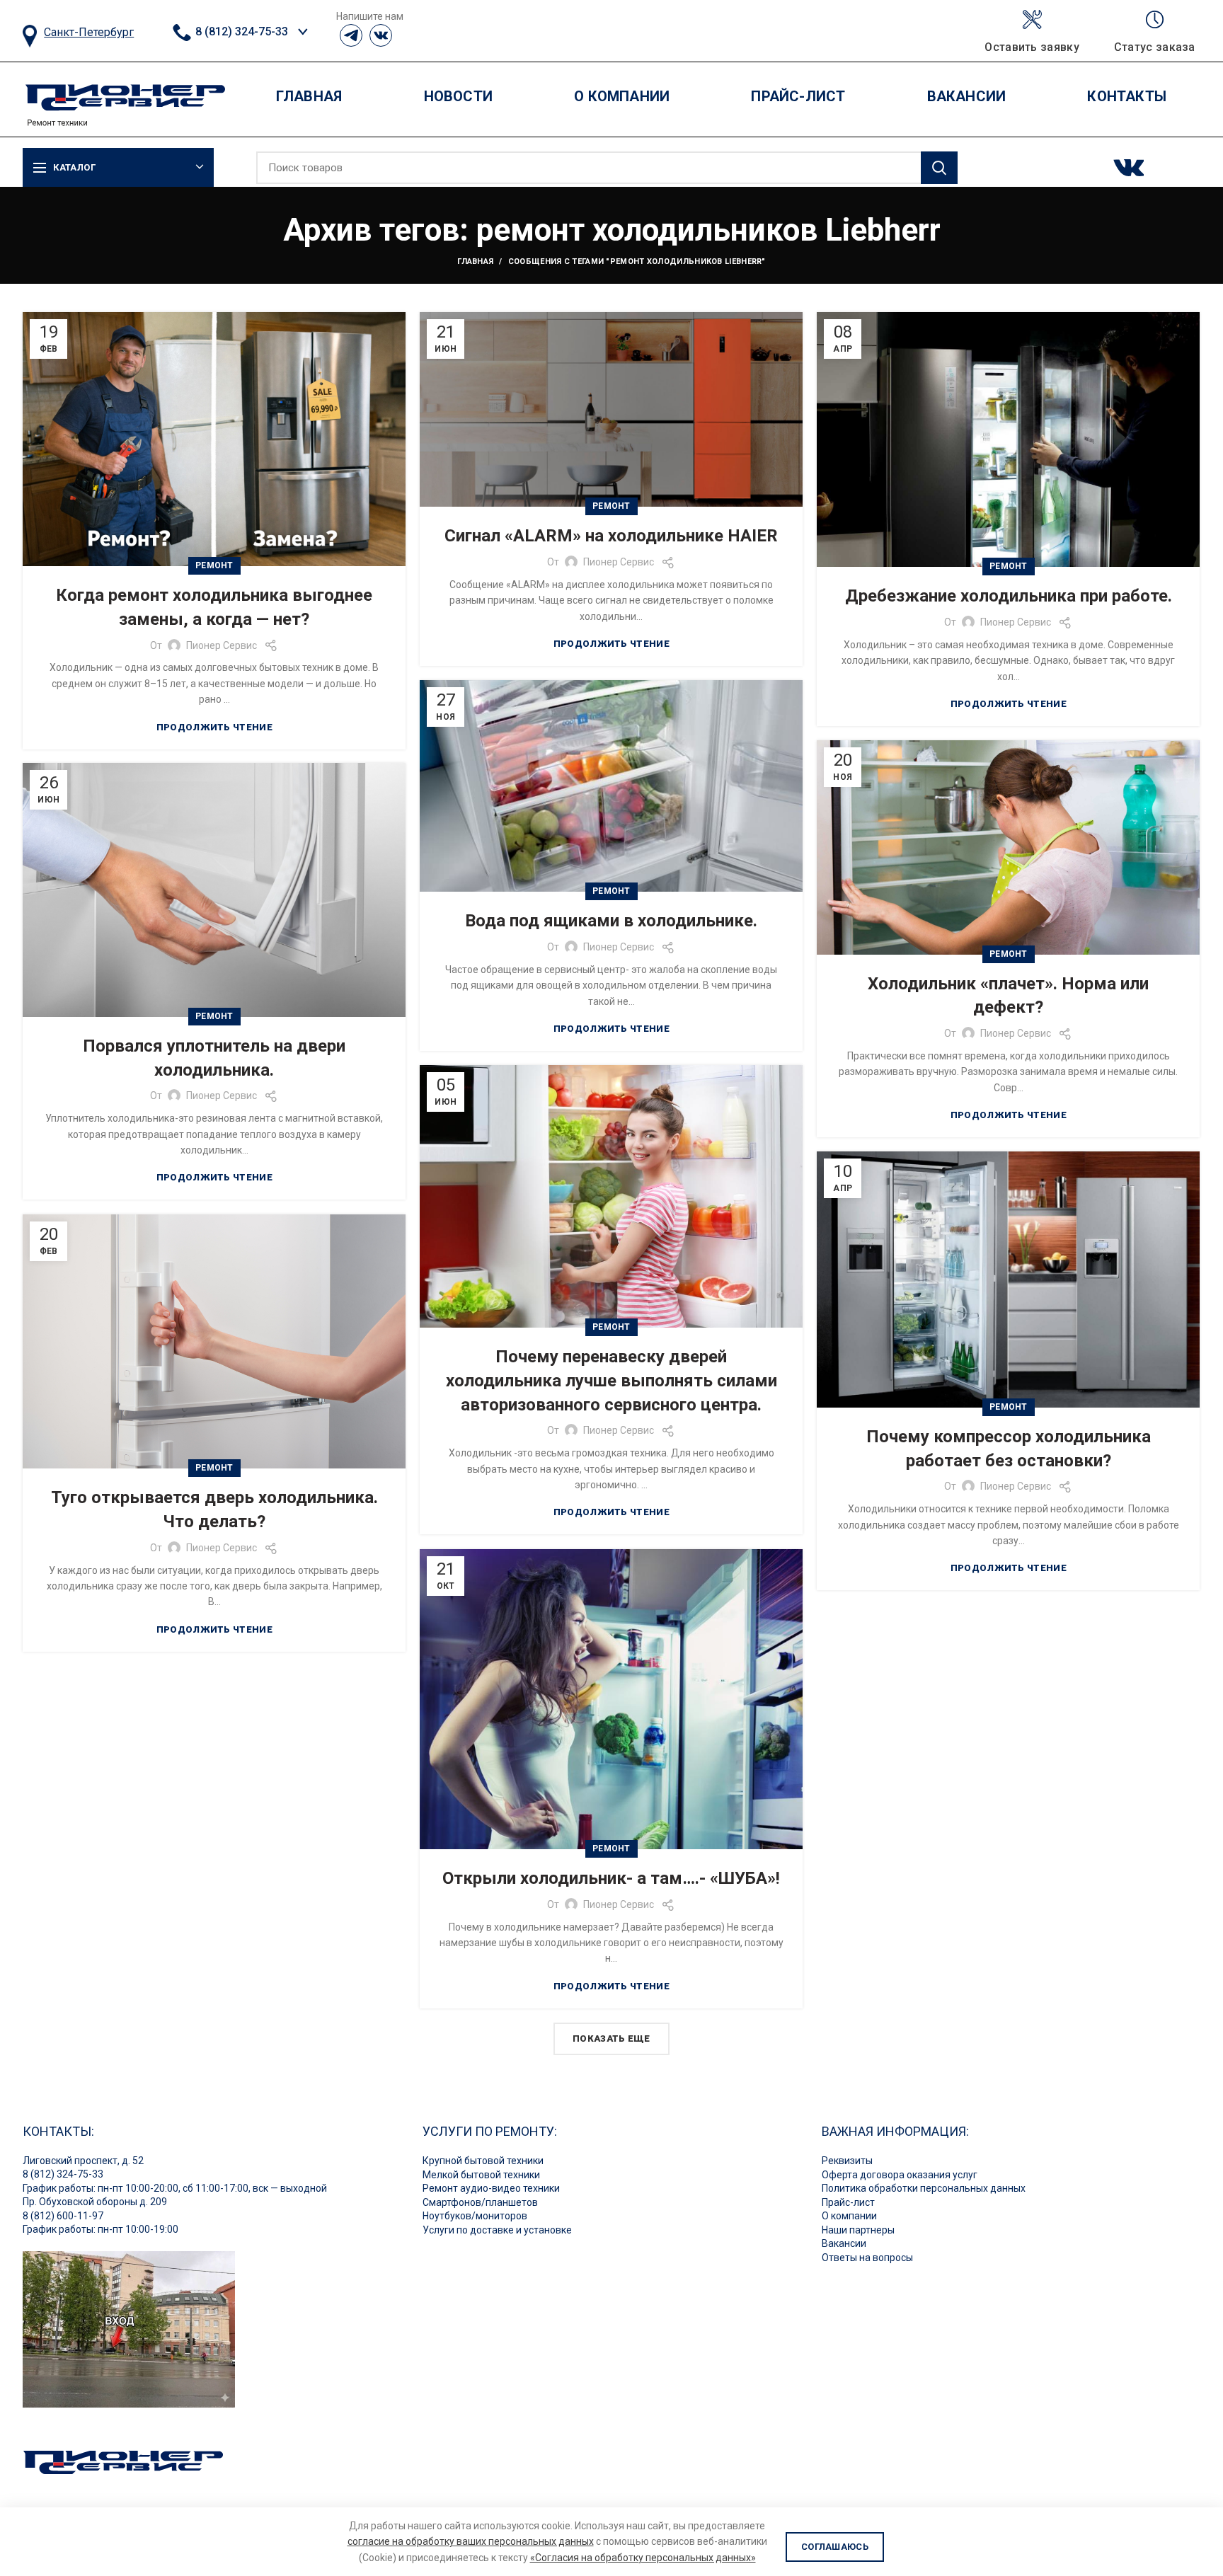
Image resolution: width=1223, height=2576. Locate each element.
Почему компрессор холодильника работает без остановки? (1009, 1449)
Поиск (939, 168)
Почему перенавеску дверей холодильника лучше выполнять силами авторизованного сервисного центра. (611, 1380)
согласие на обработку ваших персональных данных (471, 2541)
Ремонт (214, 565)
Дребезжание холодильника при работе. (1009, 596)
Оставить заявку (1032, 47)
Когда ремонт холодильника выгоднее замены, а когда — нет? (214, 607)
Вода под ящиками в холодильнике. (611, 921)
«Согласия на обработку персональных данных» (643, 2558)
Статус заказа (1155, 47)
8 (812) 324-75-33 (240, 31)
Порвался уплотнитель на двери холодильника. (214, 1058)
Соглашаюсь (835, 2547)
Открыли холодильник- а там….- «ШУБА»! (611, 1878)
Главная (475, 261)
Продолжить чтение (214, 727)
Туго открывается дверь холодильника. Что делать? (214, 1510)
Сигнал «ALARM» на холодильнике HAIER (611, 536)
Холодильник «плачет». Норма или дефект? (1008, 996)
